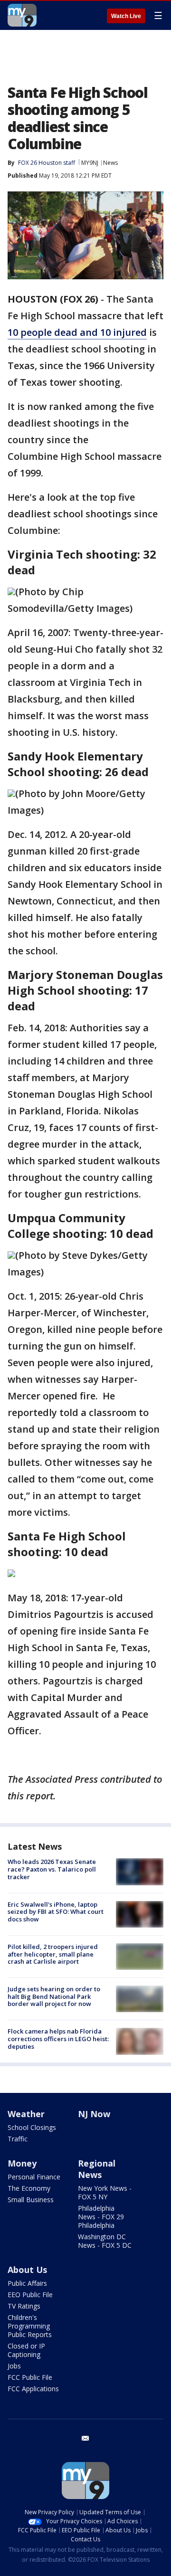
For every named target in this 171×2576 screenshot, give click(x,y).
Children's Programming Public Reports (30, 2326)
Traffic (18, 2139)
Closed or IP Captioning (26, 2350)
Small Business (31, 2200)
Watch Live (126, 16)
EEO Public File (30, 2295)
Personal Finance (34, 2177)
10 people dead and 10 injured (77, 332)
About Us (27, 2270)
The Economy (29, 2188)
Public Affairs (27, 2283)
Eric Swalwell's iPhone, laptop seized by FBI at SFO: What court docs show (56, 1912)
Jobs (14, 2366)
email (85, 2438)
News (110, 163)
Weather (26, 2114)
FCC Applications (33, 2389)
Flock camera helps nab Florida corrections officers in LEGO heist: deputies (58, 2039)
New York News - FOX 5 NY (105, 2192)
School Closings (32, 2127)
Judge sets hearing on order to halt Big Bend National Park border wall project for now (54, 1996)
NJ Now (94, 2114)
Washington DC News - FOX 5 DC (105, 2241)
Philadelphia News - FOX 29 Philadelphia (101, 2217)
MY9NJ (90, 163)
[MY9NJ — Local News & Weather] (22, 15)
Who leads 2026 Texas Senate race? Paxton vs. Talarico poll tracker (52, 1869)
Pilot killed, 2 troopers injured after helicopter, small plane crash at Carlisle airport (53, 1954)
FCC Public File (30, 2377)
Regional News (97, 2169)
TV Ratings (24, 2306)
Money (22, 2163)
